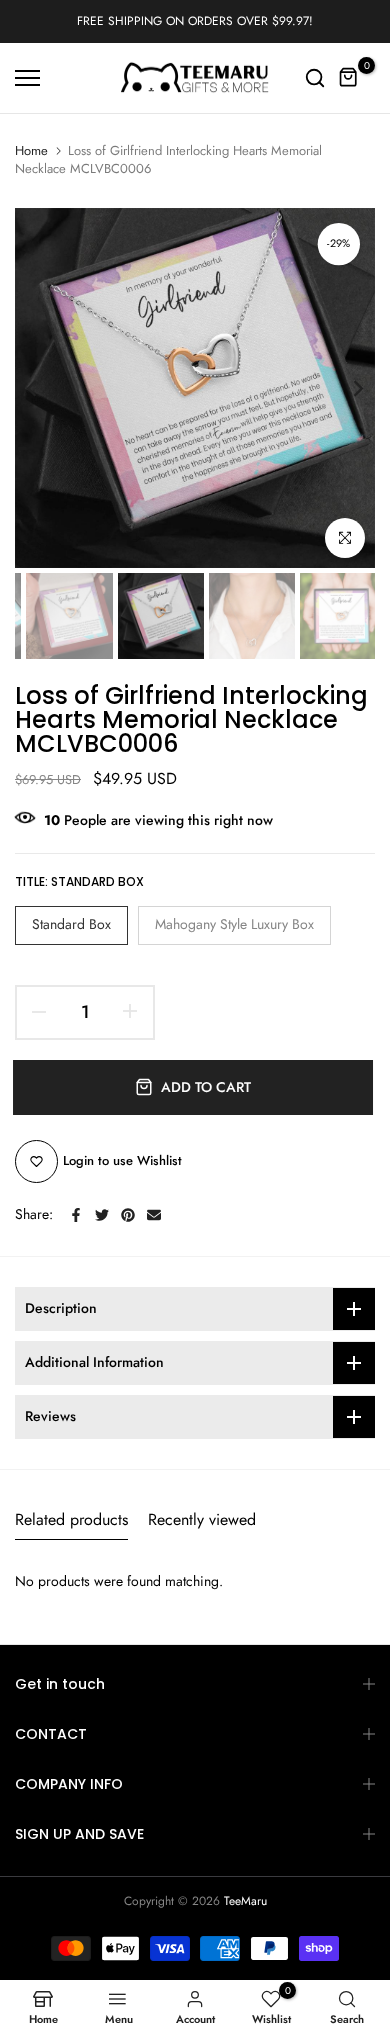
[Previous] (45, 388)
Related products (71, 1519)
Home (31, 151)
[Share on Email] (154, 1215)
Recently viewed (202, 1519)
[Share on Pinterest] (128, 1215)
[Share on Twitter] (102, 1215)
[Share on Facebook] (76, 1215)
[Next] (345, 388)
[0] (349, 78)
